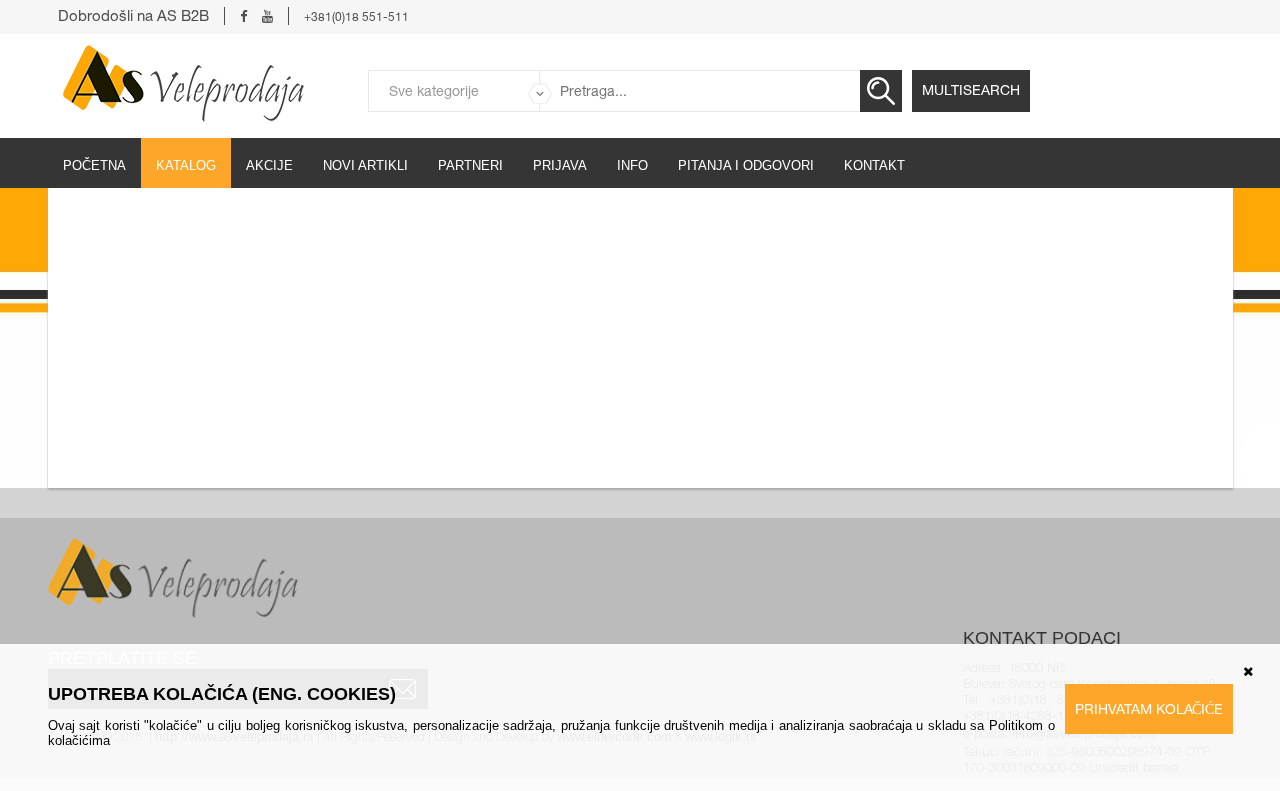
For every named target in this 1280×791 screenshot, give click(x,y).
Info (632, 165)
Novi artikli (365, 165)
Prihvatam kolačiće (1149, 709)
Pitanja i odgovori (746, 165)
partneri (470, 165)
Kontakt (874, 165)
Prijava (560, 165)
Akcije (269, 165)
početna (94, 165)
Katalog (186, 165)
